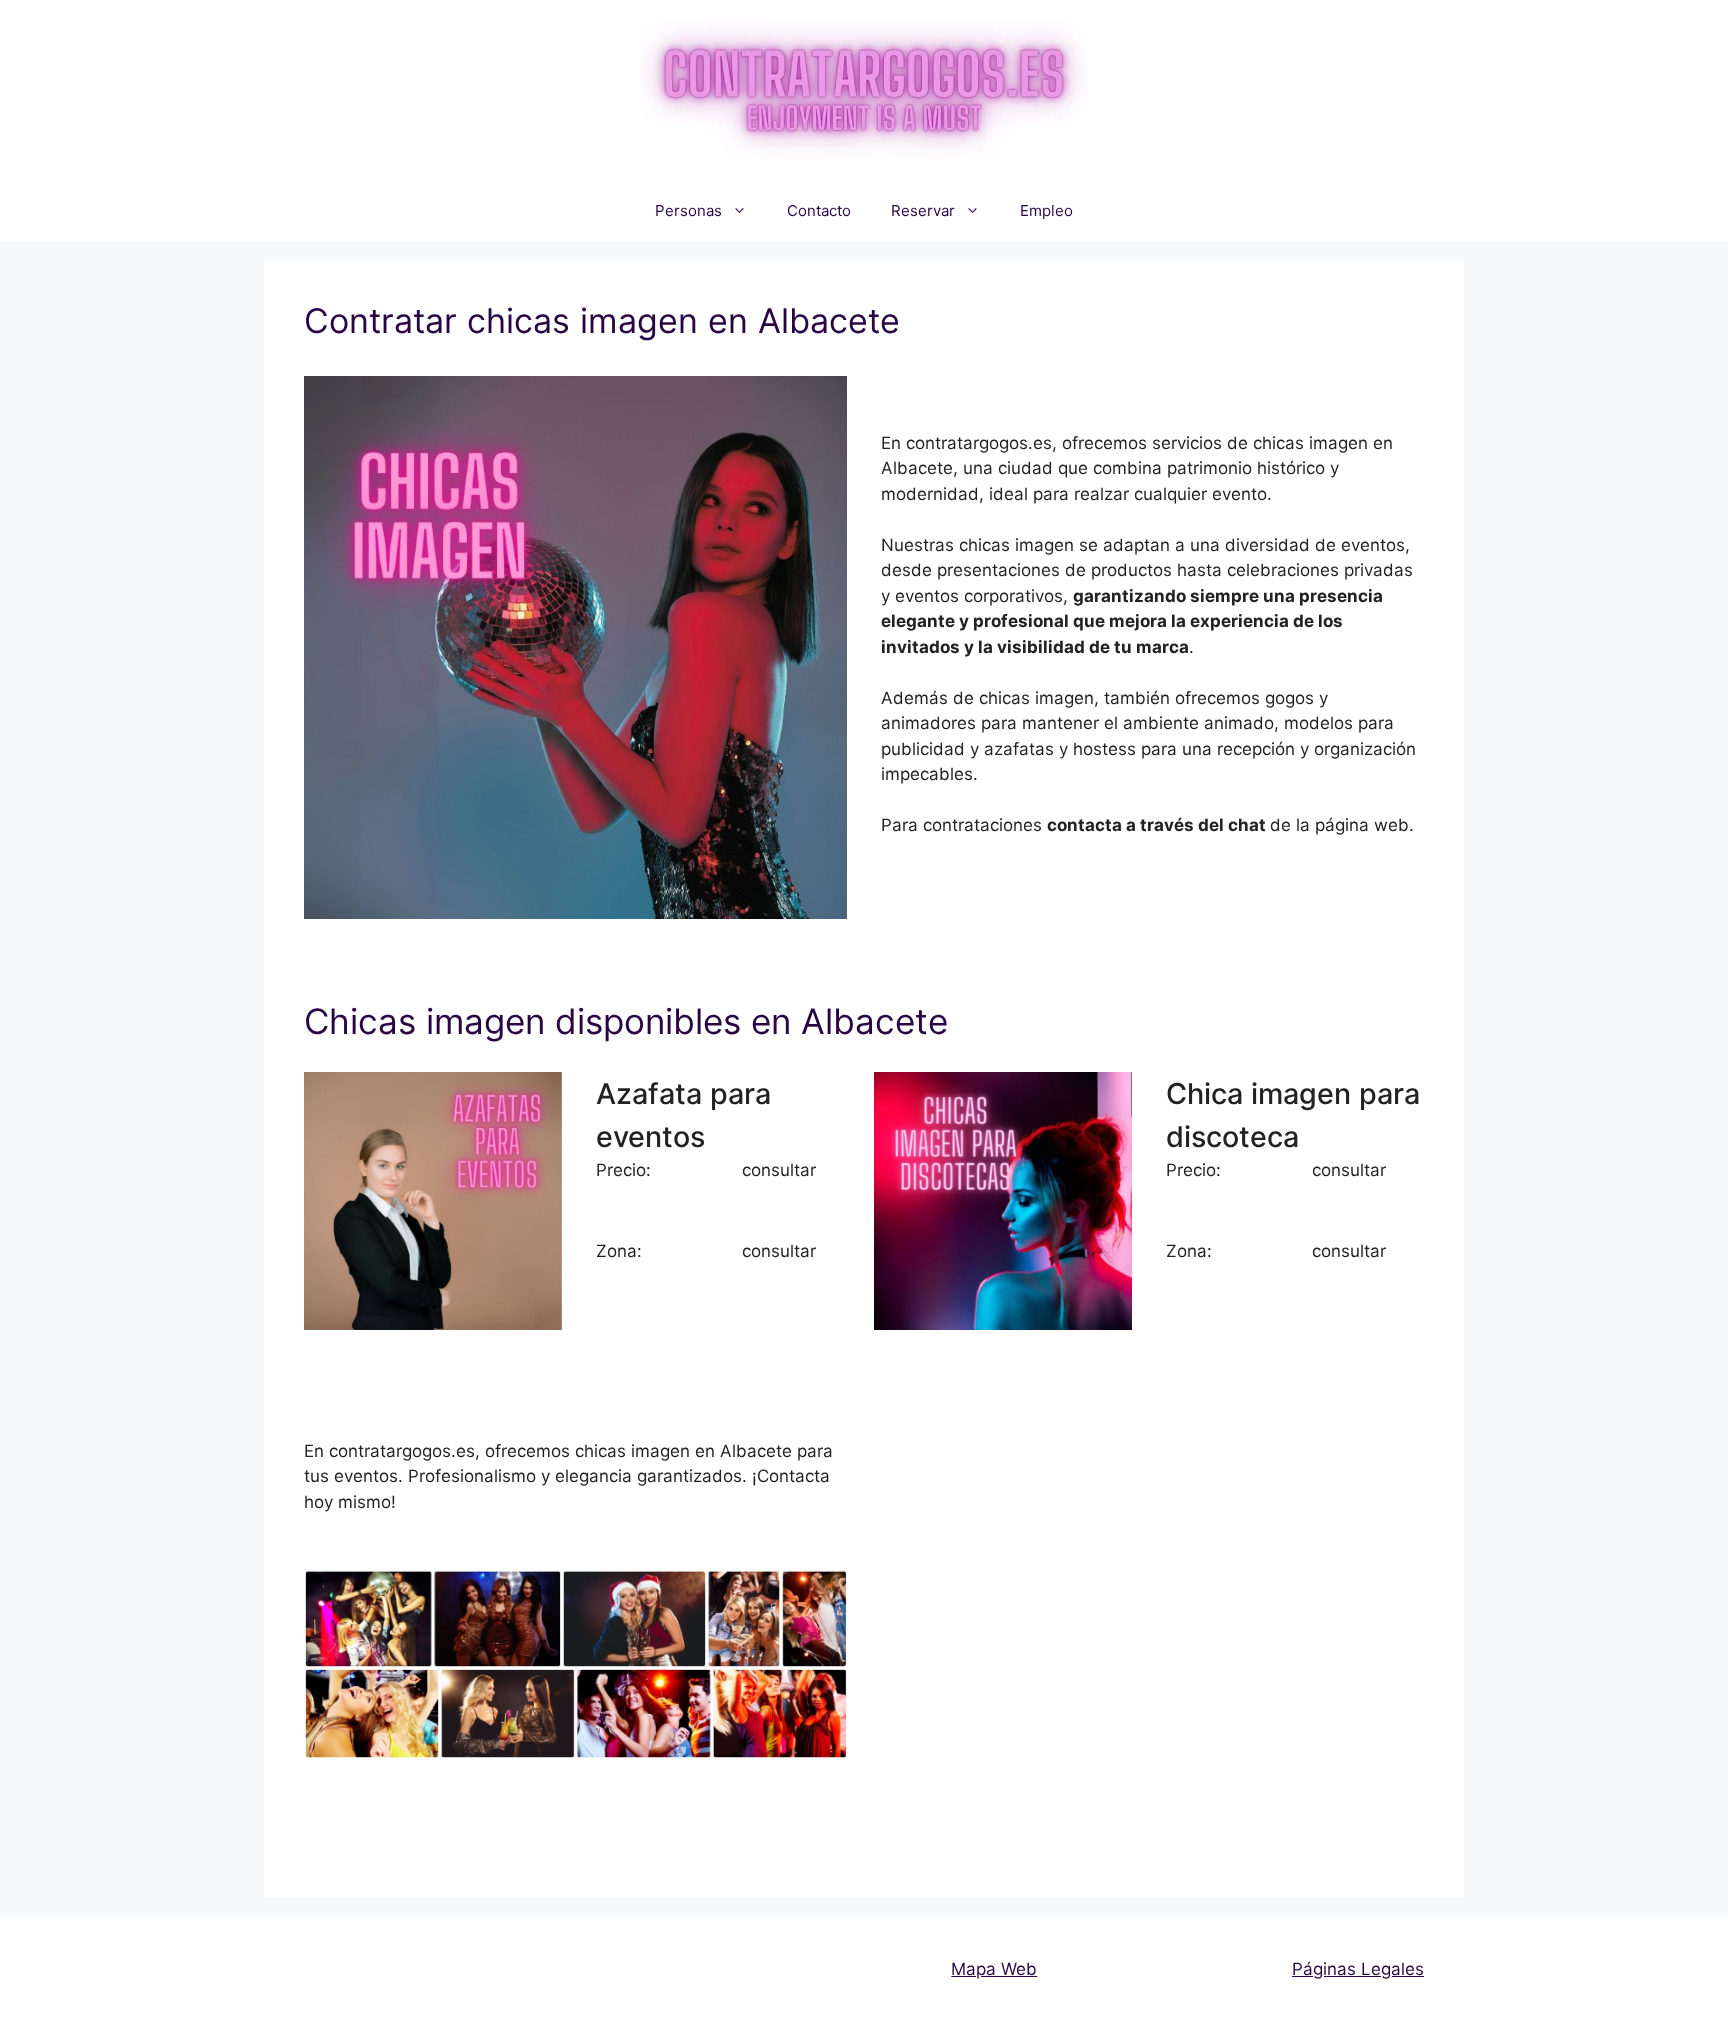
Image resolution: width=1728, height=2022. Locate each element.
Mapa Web (994, 1969)
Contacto (819, 210)
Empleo (1046, 210)
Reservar (923, 210)
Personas (688, 210)
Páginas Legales (1358, 1969)
